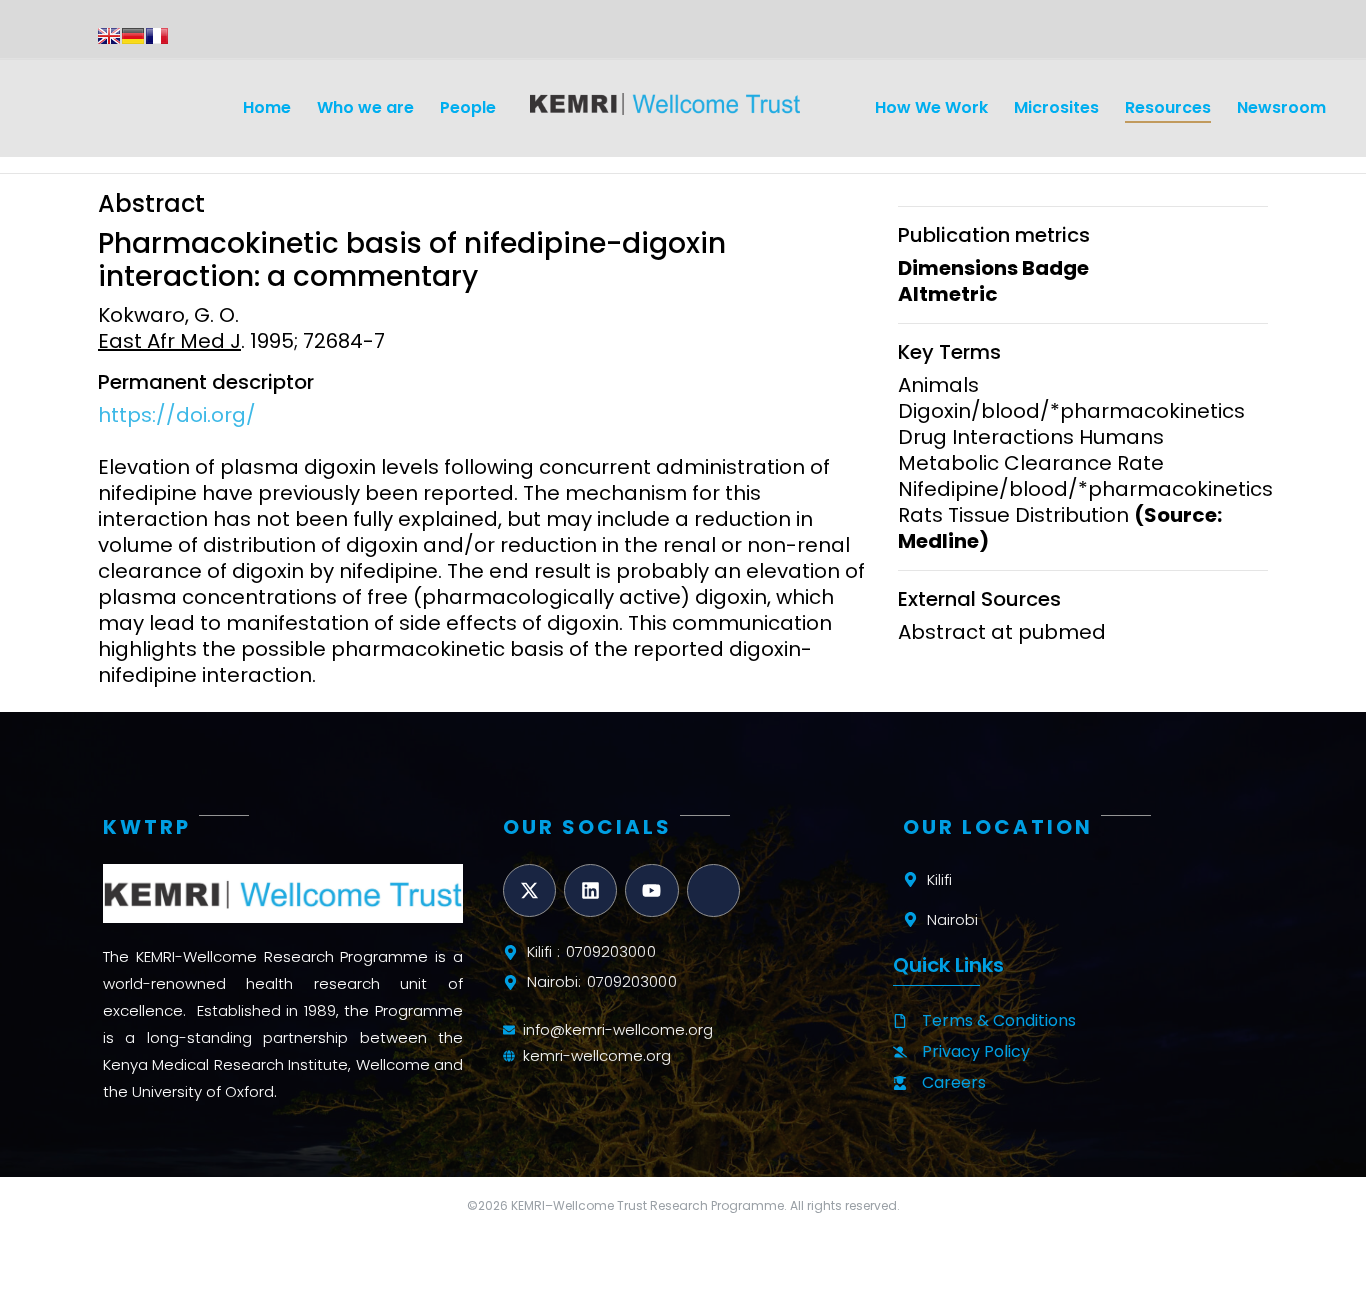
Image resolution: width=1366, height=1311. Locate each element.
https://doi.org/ (177, 415)
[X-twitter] (529, 890)
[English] (109, 36)
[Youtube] (651, 890)
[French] (157, 36)
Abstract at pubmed (1002, 632)
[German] (133, 36)
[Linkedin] (590, 890)
